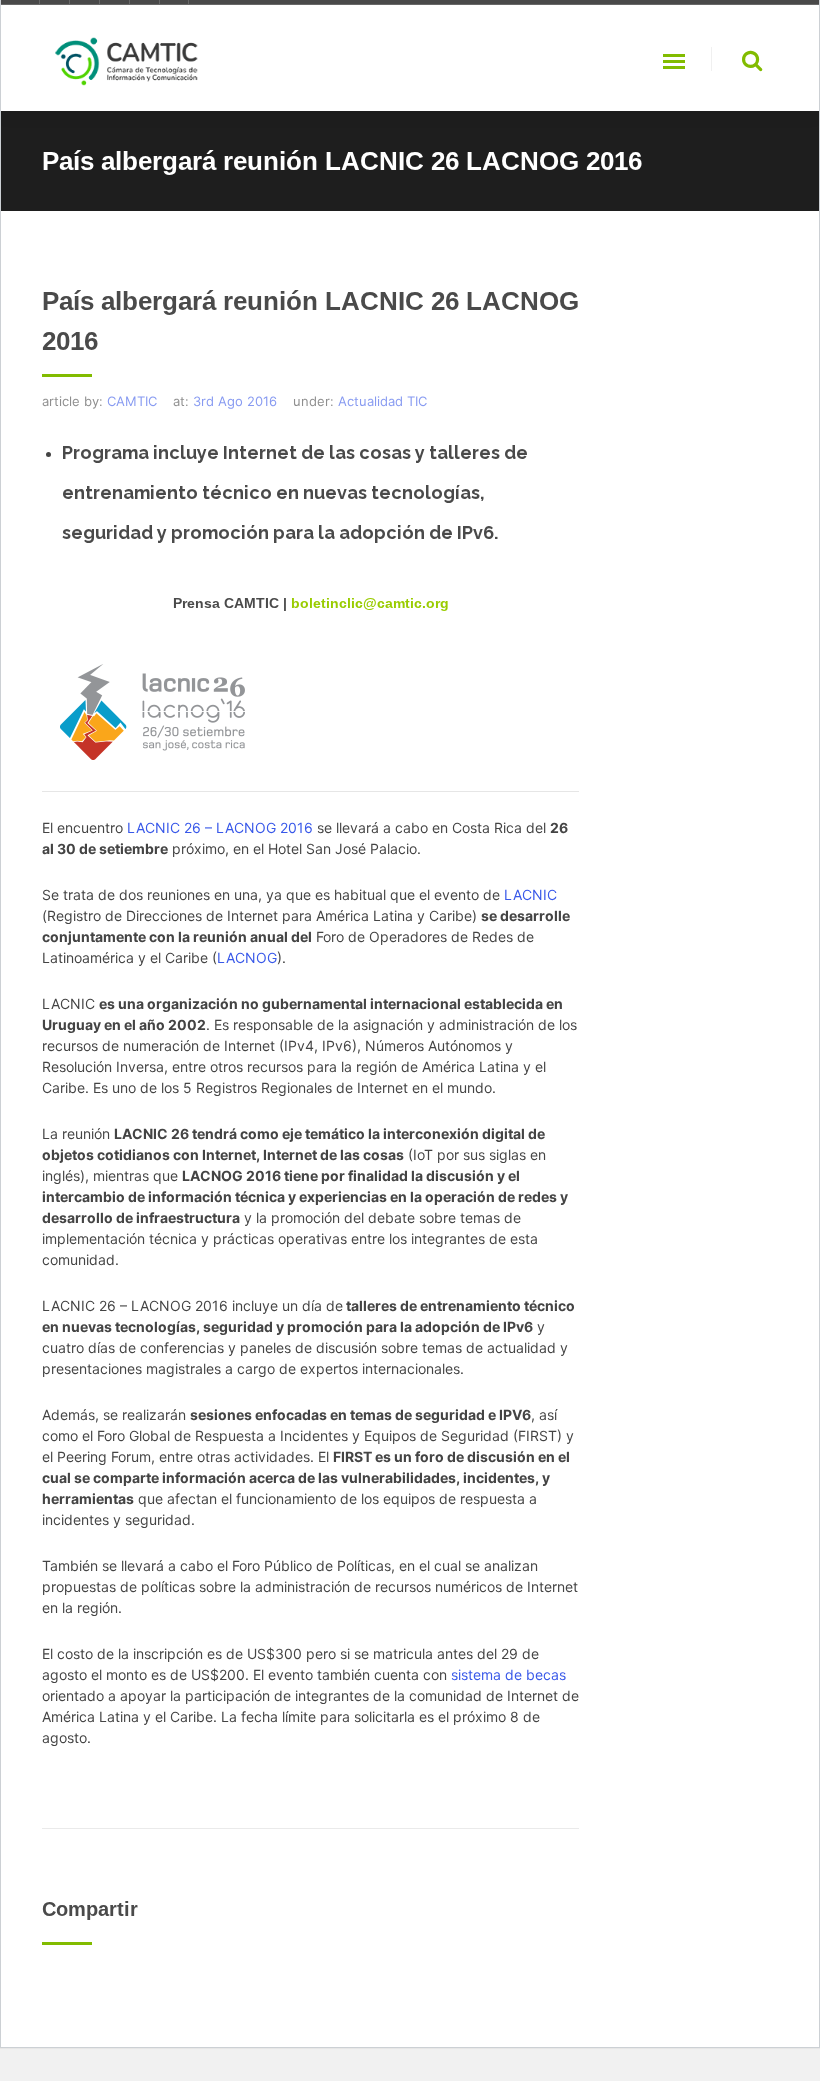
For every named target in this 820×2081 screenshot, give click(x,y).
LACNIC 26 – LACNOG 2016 (220, 827)
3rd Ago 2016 (235, 401)
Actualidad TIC (382, 401)
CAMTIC (132, 401)
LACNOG (247, 957)
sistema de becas (508, 1674)
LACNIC (530, 894)
